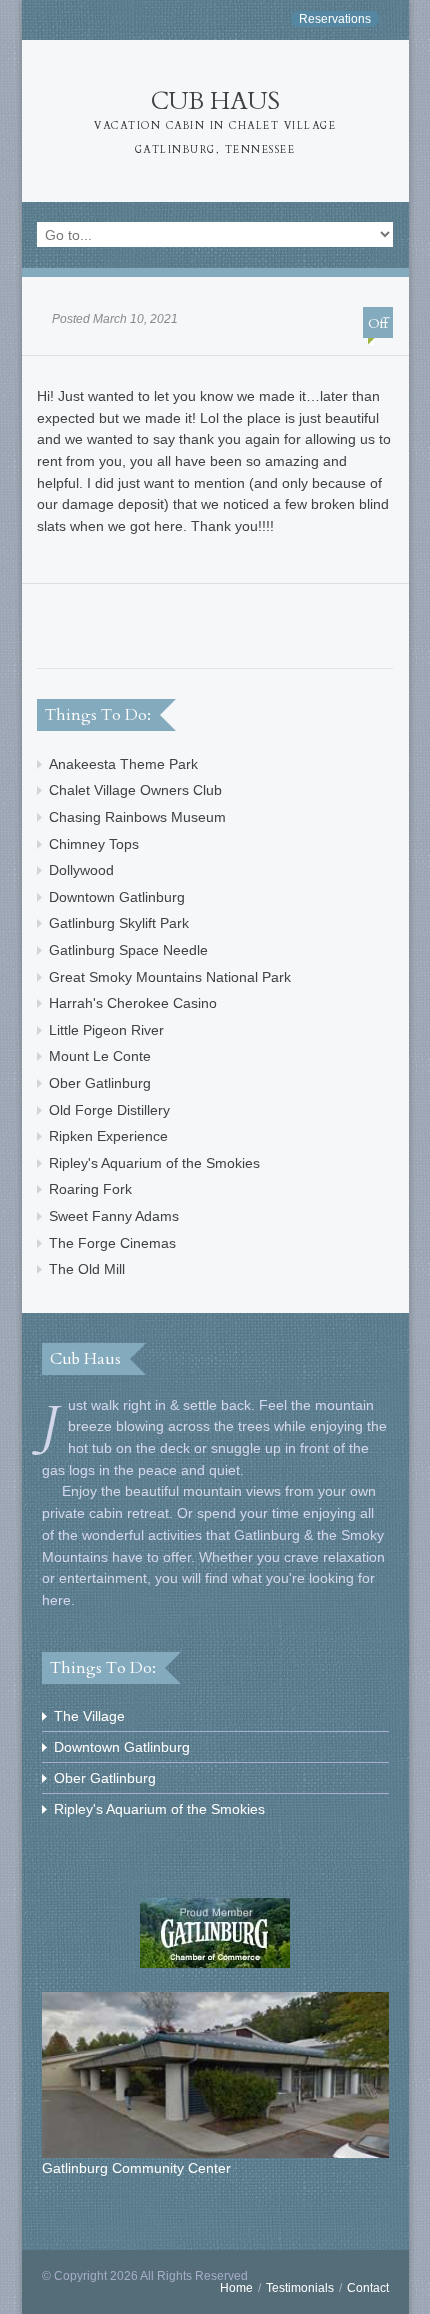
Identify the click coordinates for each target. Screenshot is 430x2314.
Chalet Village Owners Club (135, 790)
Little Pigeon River (106, 1030)
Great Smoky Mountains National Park (170, 977)
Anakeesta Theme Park (123, 764)
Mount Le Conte (100, 1056)
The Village (89, 1716)
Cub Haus (215, 121)
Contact (368, 2288)
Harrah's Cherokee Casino (133, 1003)
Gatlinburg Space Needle (128, 950)
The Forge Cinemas (112, 1243)
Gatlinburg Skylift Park (119, 923)
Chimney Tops (94, 844)
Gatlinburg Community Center (136, 2168)
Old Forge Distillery (109, 1110)
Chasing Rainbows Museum (137, 817)
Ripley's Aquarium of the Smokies (154, 1163)
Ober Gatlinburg (100, 1083)
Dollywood (81, 870)
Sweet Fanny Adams (114, 1216)
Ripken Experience (108, 1136)
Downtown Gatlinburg (117, 897)
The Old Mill (87, 1269)
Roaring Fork (90, 1189)
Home (236, 2288)
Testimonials (300, 2288)
